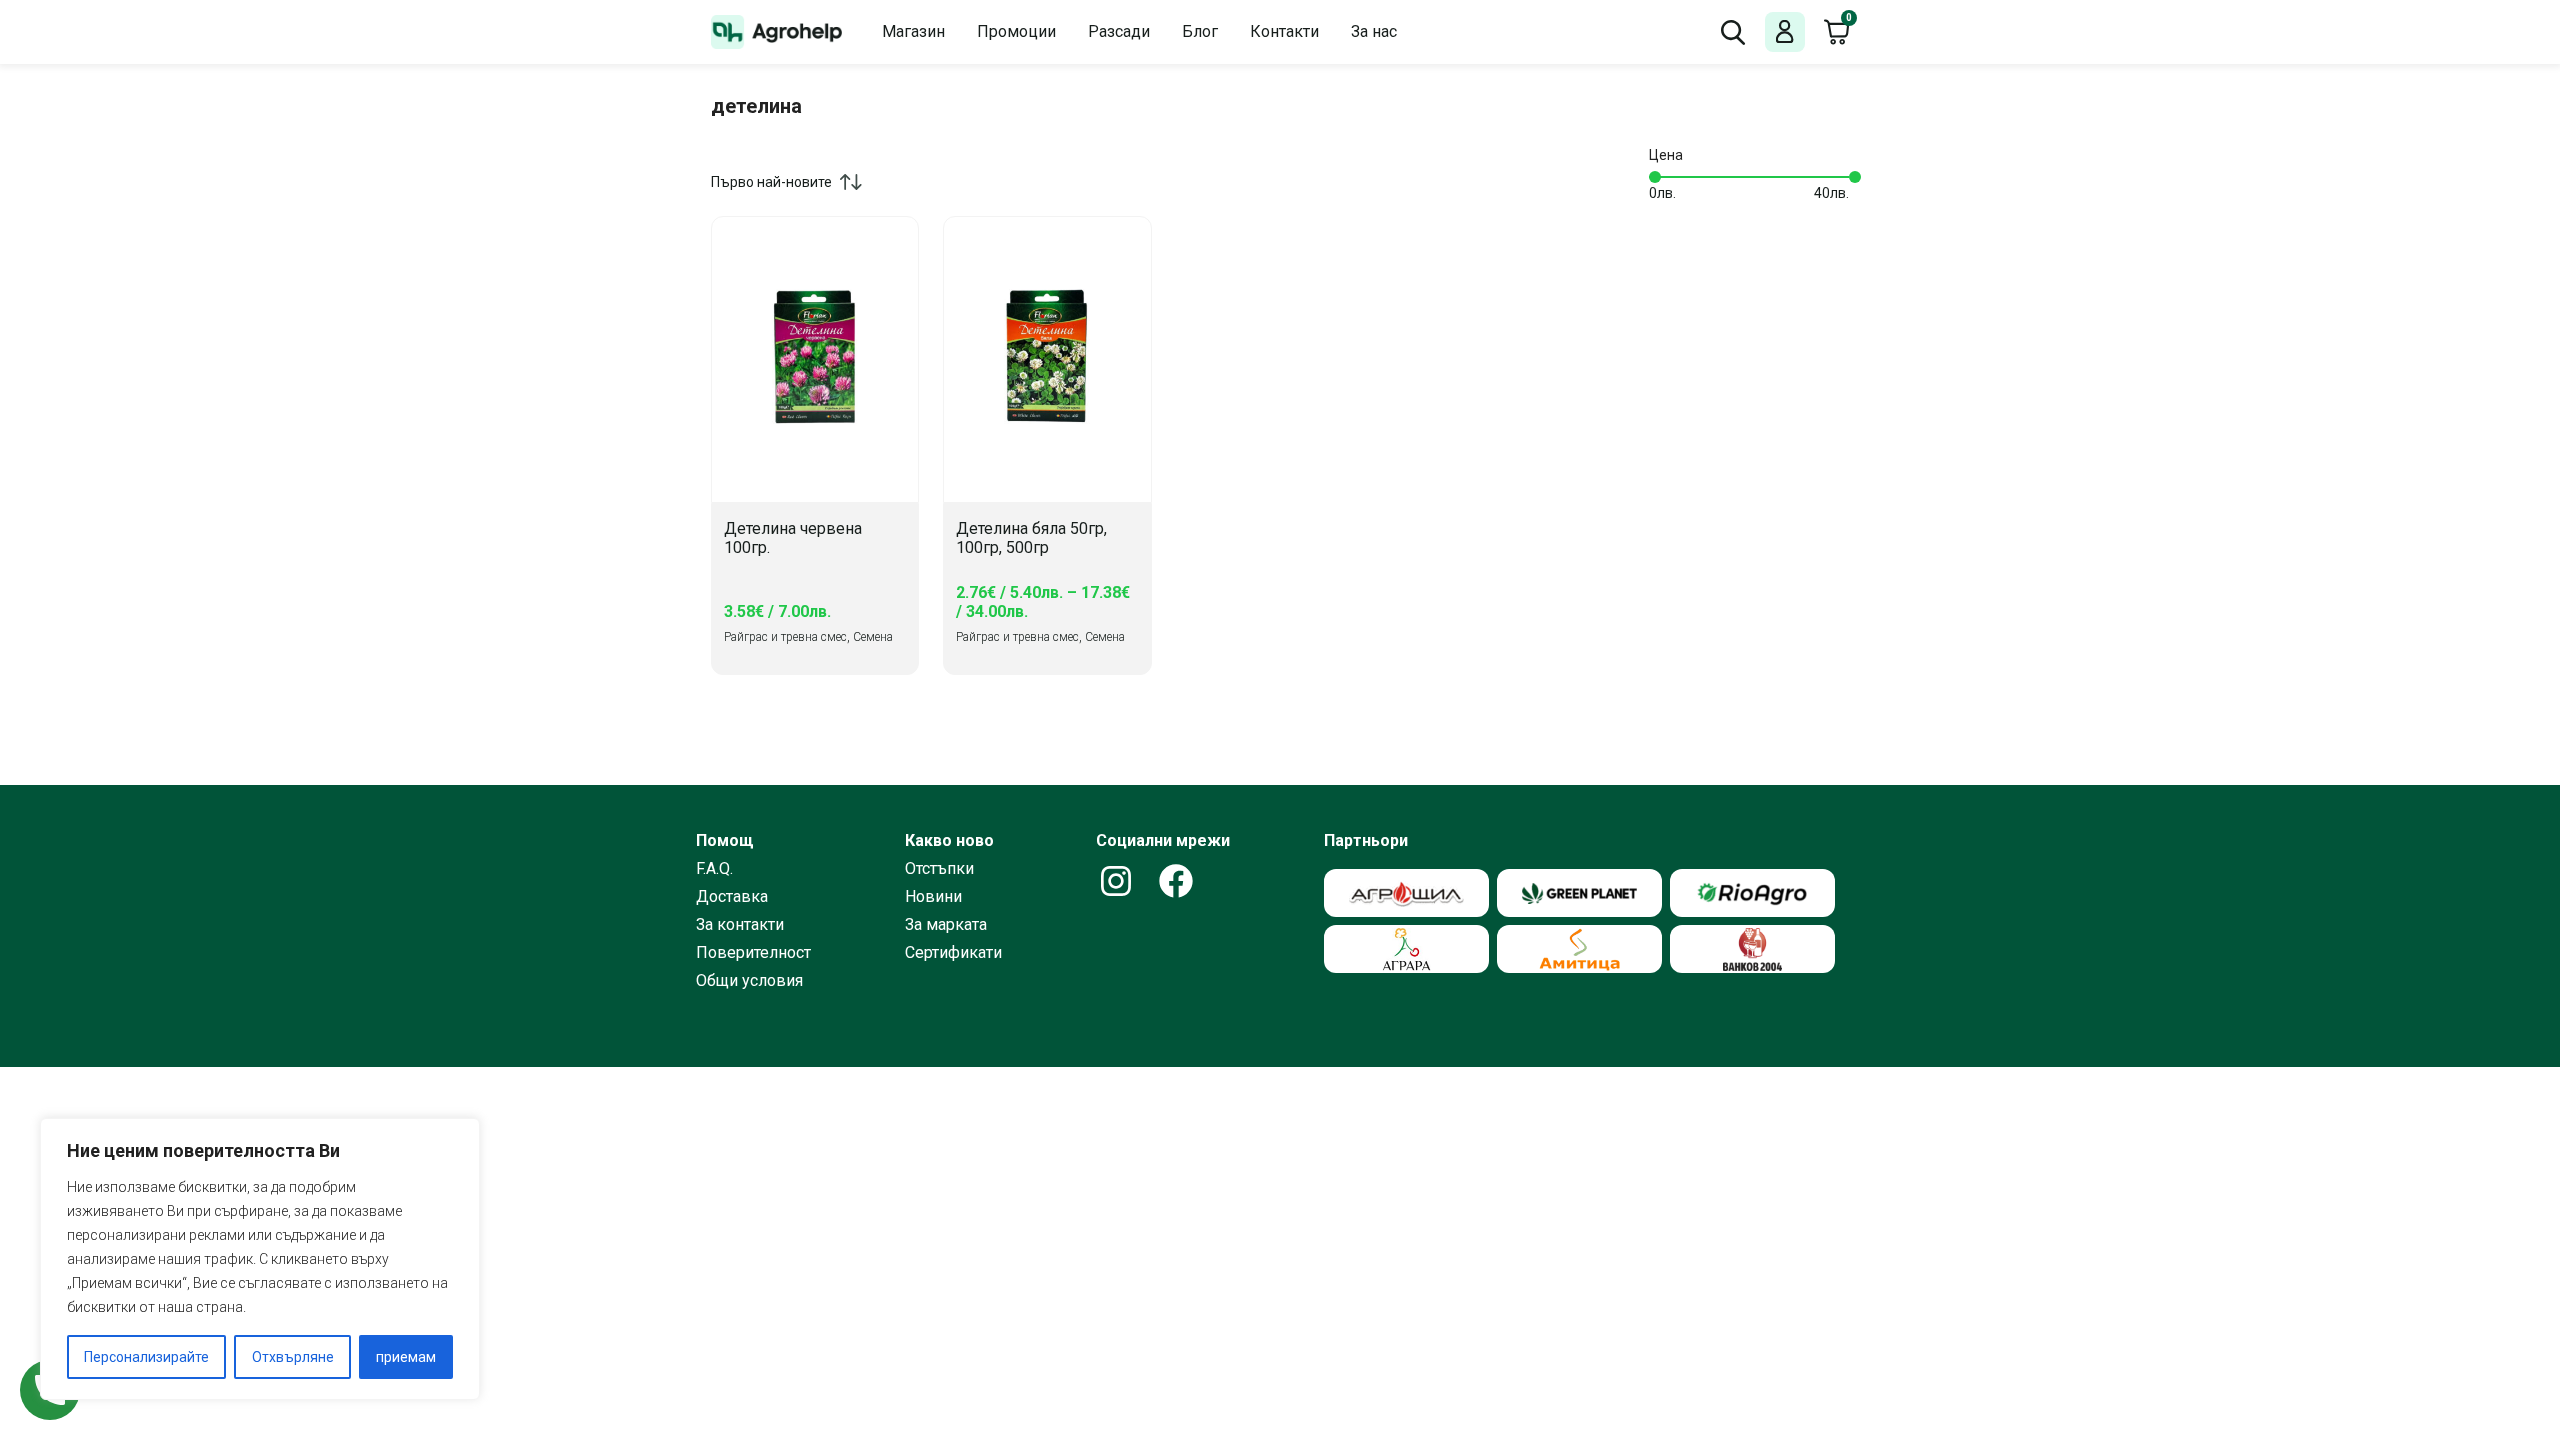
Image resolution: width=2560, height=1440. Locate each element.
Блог (1200, 31)
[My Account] (1785, 32)
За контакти (740, 925)
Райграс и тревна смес (785, 637)
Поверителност (753, 953)
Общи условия (749, 981)
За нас (1374, 31)
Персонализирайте (146, 1357)
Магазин (913, 31)
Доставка (732, 897)
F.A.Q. (714, 869)
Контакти (1284, 31)
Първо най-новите (771, 182)
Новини (933, 897)
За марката (946, 925)
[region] (260, 1259)
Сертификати (953, 953)
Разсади (1119, 31)
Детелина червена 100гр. (793, 538)
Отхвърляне (293, 1357)
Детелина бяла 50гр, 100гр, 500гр (1031, 538)
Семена (873, 637)
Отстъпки (939, 869)
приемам (406, 1357)
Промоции (1016, 31)
